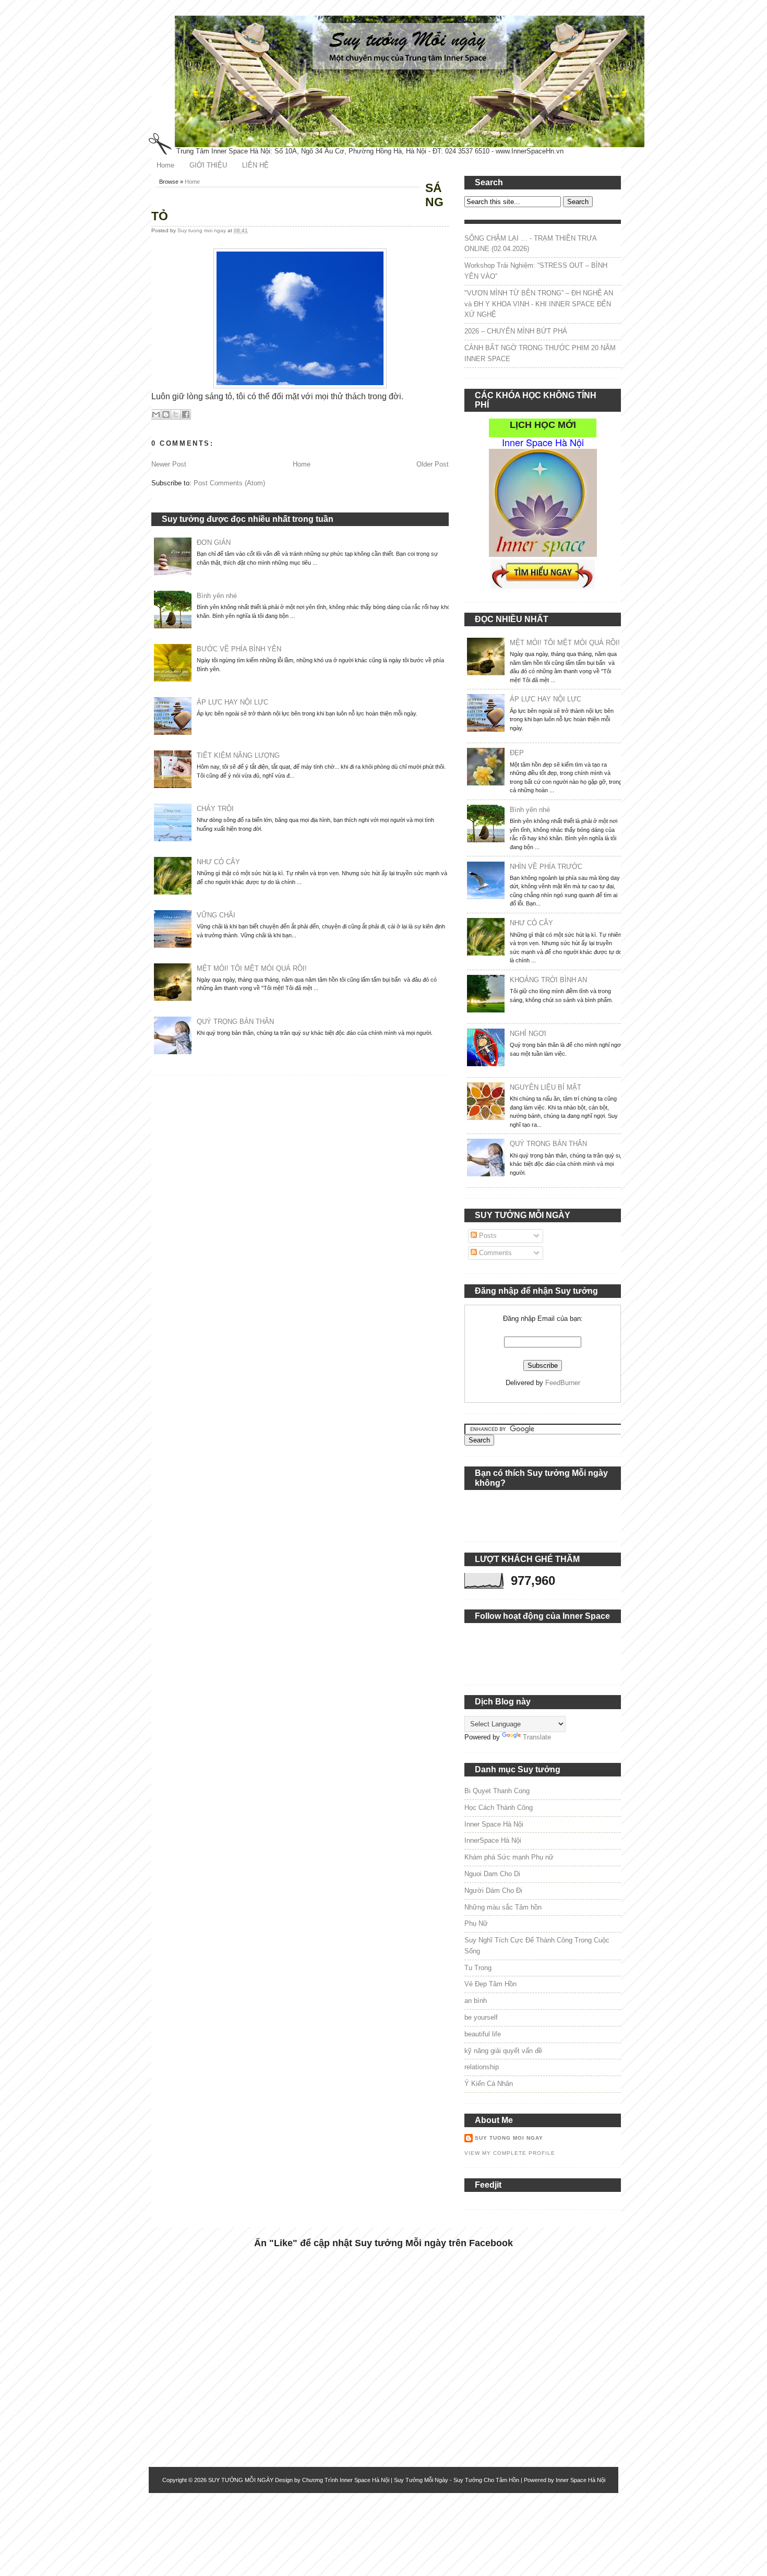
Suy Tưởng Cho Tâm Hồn (486, 2480)
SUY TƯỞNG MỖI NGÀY (241, 2480)
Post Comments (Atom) (229, 483)
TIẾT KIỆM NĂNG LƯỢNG (238, 755)
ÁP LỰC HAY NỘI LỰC (232, 702)
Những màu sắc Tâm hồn (503, 1907)
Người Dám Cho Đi (493, 1891)
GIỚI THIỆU (208, 165)
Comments (494, 1253)
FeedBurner (563, 1383)
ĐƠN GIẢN (214, 542)
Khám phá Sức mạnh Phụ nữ (509, 1857)
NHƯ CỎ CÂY (218, 862)
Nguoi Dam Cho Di (492, 1874)
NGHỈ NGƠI (528, 1034)
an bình (476, 2001)
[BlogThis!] (166, 414)
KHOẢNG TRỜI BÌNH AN (548, 980)
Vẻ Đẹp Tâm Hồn (490, 1984)
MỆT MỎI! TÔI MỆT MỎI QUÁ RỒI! (252, 968)
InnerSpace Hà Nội (493, 1840)
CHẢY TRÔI (215, 809)
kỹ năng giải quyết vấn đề (503, 2051)
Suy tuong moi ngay (202, 230)
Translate (537, 1737)
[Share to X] (176, 414)
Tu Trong (478, 1968)
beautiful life (483, 2034)
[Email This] (156, 414)
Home (165, 165)
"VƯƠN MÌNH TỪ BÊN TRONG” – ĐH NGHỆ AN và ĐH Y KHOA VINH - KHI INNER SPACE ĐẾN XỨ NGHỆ (539, 304)
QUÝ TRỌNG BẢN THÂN (235, 1022)
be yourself (481, 2017)
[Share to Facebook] (186, 414)
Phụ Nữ (476, 1923)
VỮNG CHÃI (216, 915)
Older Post (433, 464)
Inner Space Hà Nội (494, 1824)
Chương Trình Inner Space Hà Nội (346, 2480)
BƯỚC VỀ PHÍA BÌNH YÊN (239, 649)
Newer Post (169, 464)
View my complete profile (510, 2153)
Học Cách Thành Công (499, 1808)
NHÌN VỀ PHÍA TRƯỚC (546, 867)
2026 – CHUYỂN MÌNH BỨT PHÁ (516, 331)
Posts (487, 1236)
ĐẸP (517, 753)
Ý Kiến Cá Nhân (489, 2084)
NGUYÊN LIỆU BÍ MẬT (546, 1087)
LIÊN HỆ (255, 165)
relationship (482, 2067)
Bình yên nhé (217, 596)
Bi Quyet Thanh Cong (497, 1791)
